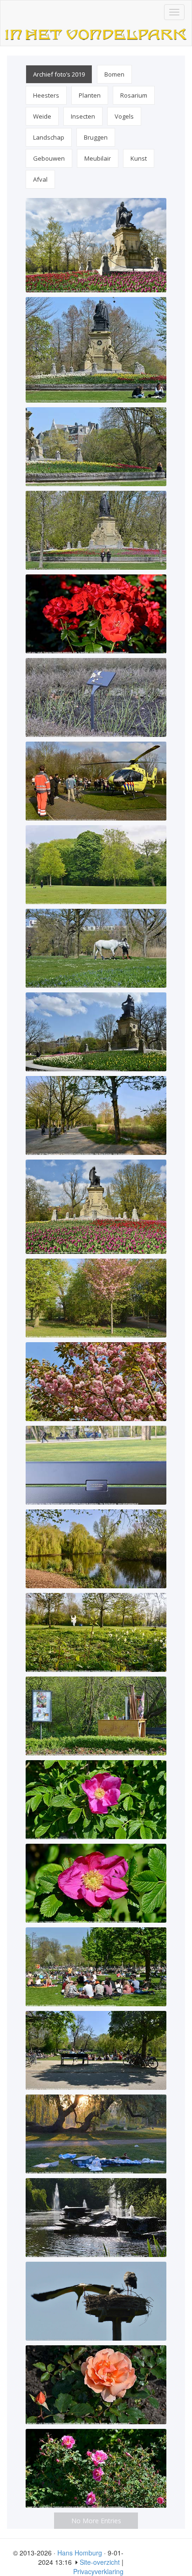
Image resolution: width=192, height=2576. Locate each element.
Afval (40, 179)
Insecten (83, 116)
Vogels (124, 116)
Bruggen (96, 137)
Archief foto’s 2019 (59, 74)
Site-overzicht (100, 2562)
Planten (90, 95)
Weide (42, 116)
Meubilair (98, 158)
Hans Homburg (80, 2553)
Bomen (114, 74)
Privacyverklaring (98, 2571)
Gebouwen (49, 158)
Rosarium (134, 95)
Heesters (46, 95)
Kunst (139, 158)
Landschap (49, 137)
